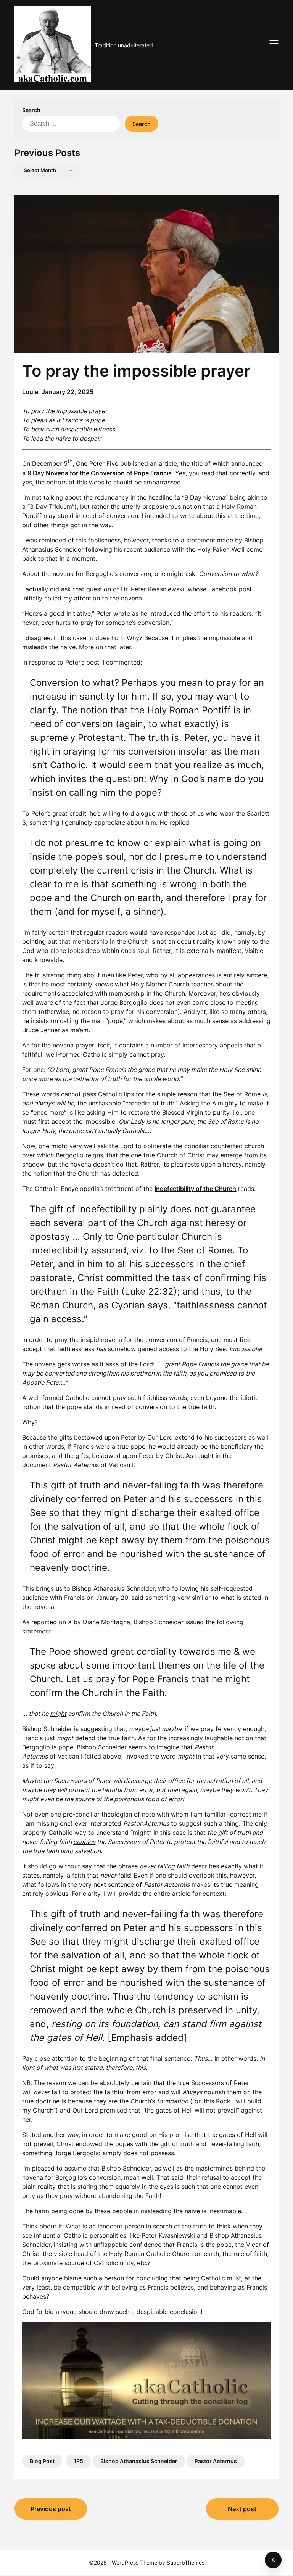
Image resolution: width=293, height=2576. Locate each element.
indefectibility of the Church (195, 1189)
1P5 (78, 2461)
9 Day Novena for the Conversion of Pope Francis (100, 473)
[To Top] (273, 2560)
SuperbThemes (186, 2562)
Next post (242, 2509)
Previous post (51, 2509)
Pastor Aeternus (216, 2461)
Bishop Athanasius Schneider (139, 2461)
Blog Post (42, 2461)
